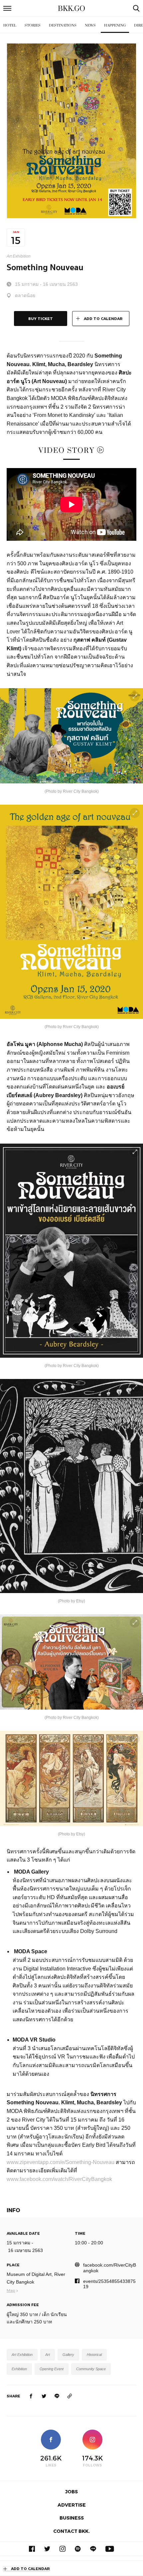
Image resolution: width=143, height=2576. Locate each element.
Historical (94, 2355)
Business (72, 2518)
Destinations (63, 25)
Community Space (91, 2369)
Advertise (72, 2505)
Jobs (71, 2492)
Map (11, 2290)
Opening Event (52, 2369)
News (90, 25)
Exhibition (19, 2369)
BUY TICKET (41, 319)
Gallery (68, 2355)
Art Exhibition (19, 256)
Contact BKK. (71, 2531)
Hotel (10, 25)
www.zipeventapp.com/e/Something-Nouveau (61, 2162)
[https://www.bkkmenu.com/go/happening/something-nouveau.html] (70, 2396)
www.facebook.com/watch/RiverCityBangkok (59, 2179)
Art (48, 2355)
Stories (33, 25)
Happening (115, 25)
